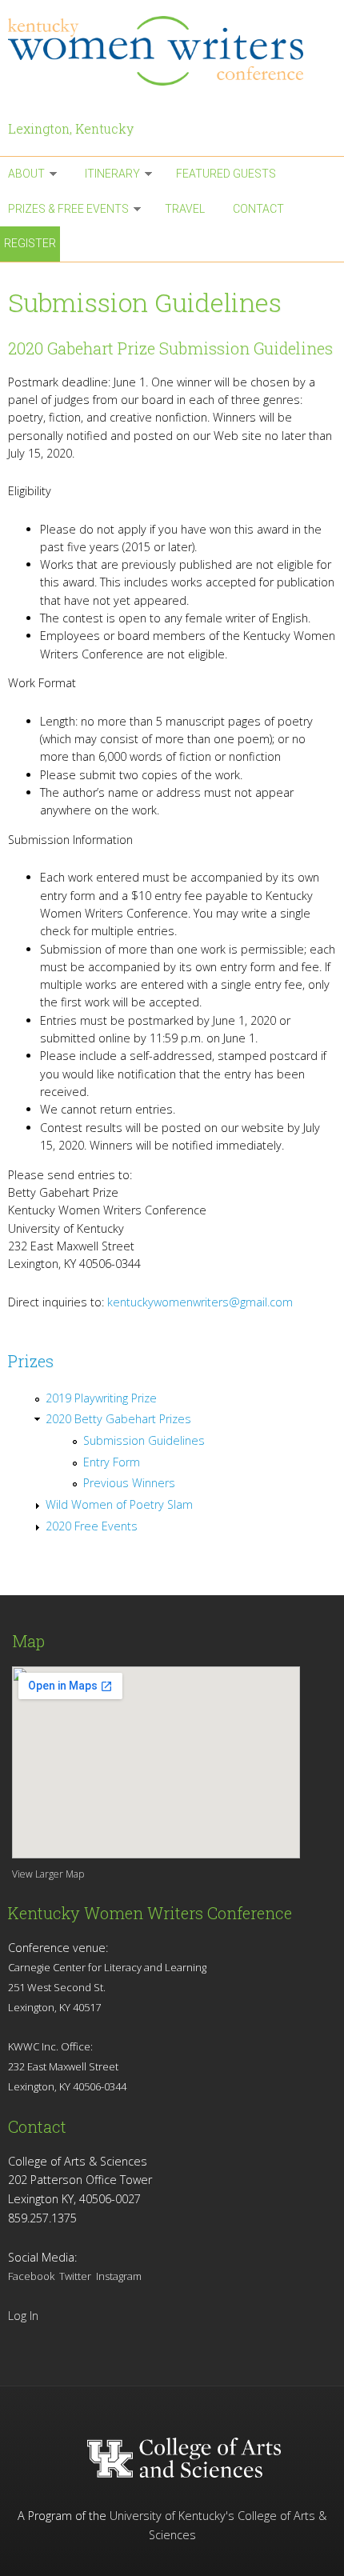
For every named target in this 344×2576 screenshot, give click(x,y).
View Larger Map (48, 1874)
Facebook (31, 2276)
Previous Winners (129, 1483)
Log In (23, 2316)
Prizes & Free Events (68, 209)
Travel (185, 209)
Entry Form (112, 1462)
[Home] (172, 51)
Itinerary (112, 174)
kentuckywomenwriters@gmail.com (200, 1302)
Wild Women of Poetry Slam (119, 1504)
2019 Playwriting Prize (101, 1398)
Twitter (75, 2276)
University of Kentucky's (172, 2516)
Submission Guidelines (144, 1440)
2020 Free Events (92, 1526)
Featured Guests (226, 174)
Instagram (119, 2276)
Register (30, 243)
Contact (258, 209)
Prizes (31, 1361)
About (26, 174)
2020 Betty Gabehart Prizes (118, 1419)
